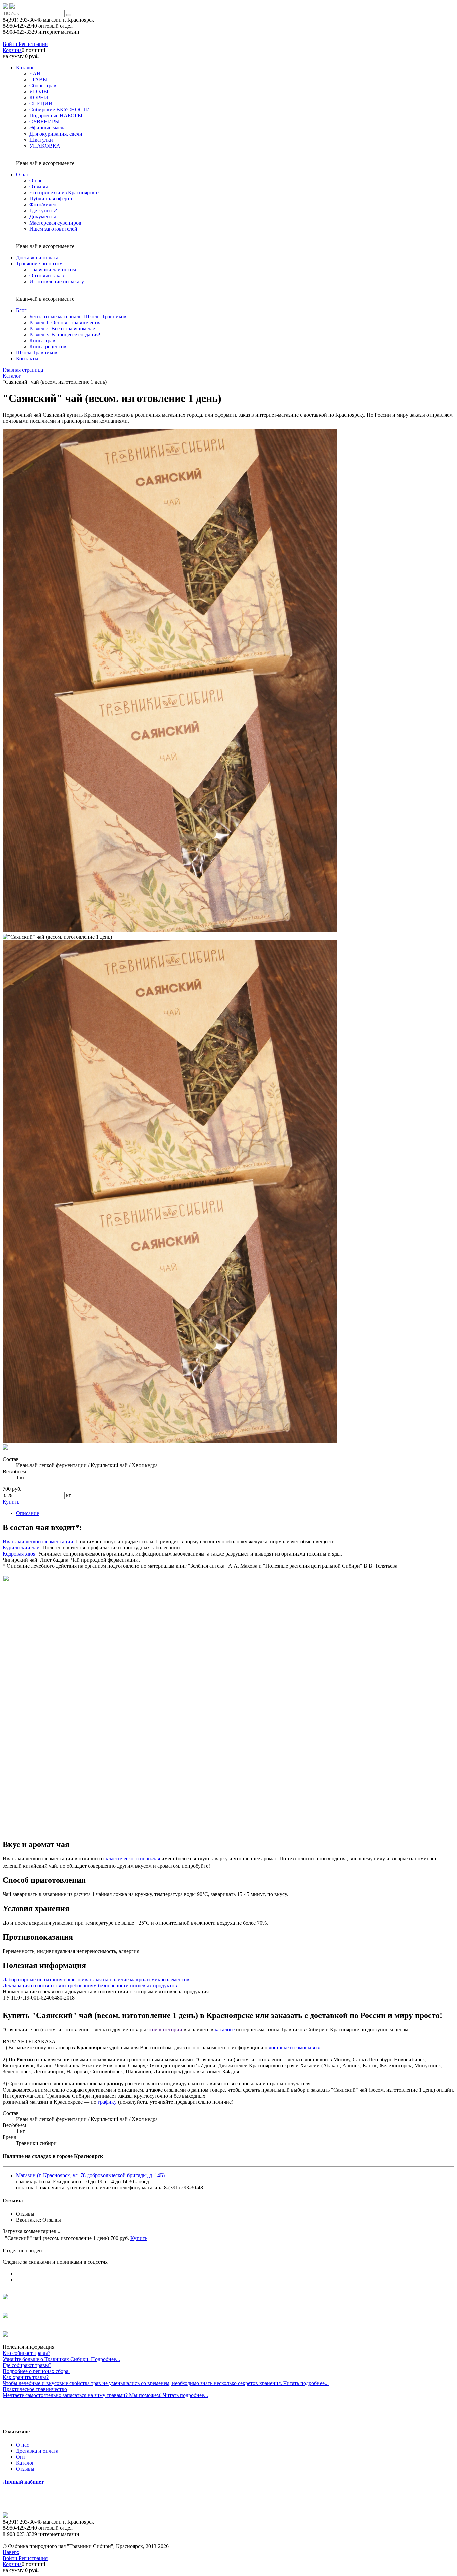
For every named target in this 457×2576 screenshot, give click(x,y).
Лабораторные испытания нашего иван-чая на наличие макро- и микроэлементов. (97, 1980)
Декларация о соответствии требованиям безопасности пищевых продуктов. (90, 1986)
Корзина (12, 50)
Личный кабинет (23, 2482)
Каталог (25, 2463)
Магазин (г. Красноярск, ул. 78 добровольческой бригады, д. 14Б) (90, 2175)
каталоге (225, 2029)
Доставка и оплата (37, 2451)
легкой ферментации (49, 1542)
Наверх (11, 2552)
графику (107, 2102)
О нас (23, 2445)
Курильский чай (21, 1548)
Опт (21, 2457)
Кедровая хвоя (19, 1554)
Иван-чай (14, 1542)
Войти (11, 44)
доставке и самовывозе (295, 2048)
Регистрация (33, 44)
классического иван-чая (133, 1858)
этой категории (165, 2029)
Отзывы (25, 2469)
